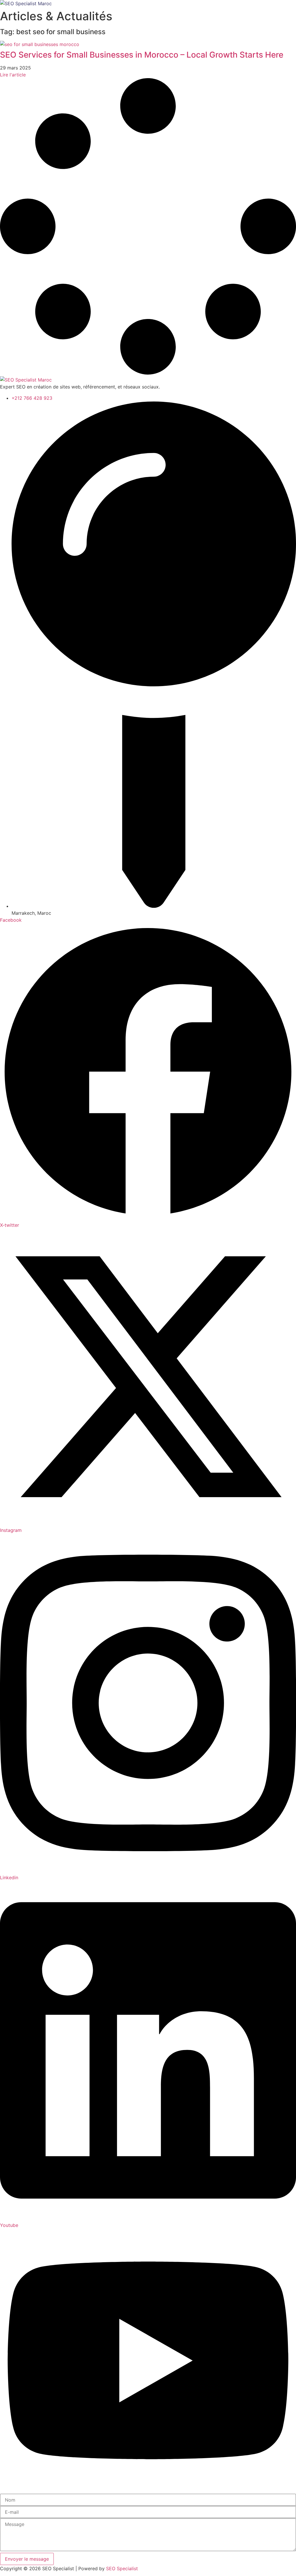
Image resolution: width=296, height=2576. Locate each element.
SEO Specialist (122, 2568)
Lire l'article (13, 75)
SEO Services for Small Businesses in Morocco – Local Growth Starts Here (142, 55)
